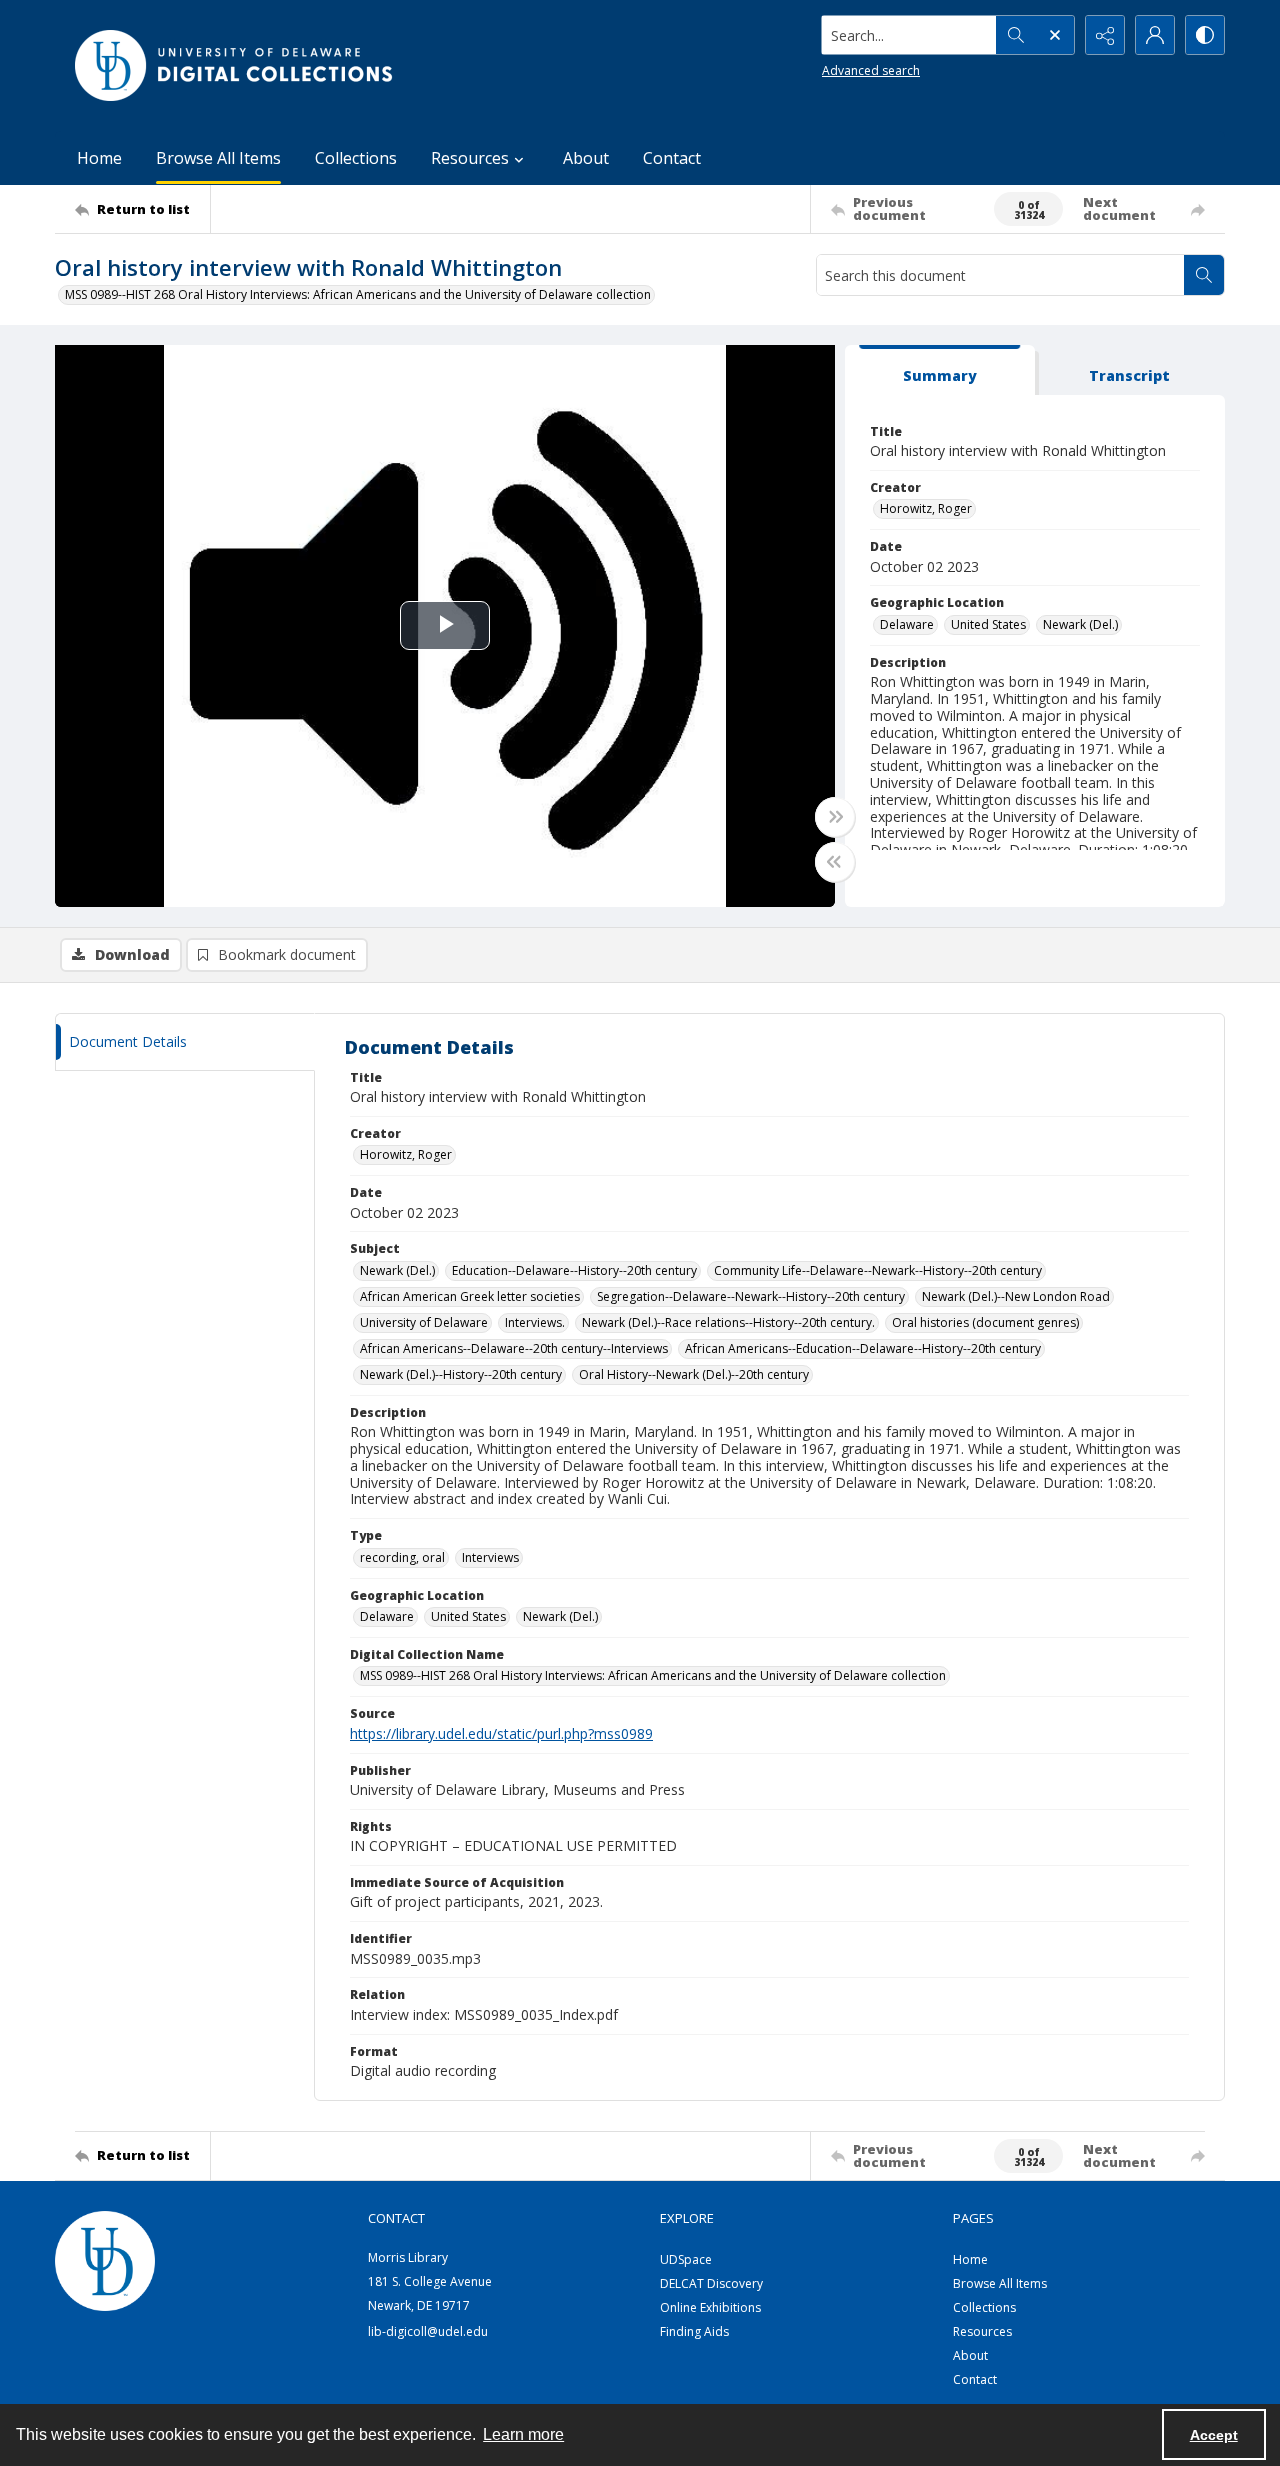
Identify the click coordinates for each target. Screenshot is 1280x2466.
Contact (672, 158)
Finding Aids (694, 2331)
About (586, 158)
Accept (1214, 2435)
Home (99, 158)
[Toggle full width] (835, 817)
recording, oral (402, 1557)
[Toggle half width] (835, 862)
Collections (356, 158)
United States (988, 624)
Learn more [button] (523, 2434)
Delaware (907, 624)
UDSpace (686, 2259)
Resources (982, 2331)
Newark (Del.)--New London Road (1016, 1296)
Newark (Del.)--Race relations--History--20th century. (728, 1322)
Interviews (490, 1557)
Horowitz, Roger (926, 508)
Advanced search (871, 70)
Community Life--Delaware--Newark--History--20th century (878, 1270)
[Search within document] (1204, 275)
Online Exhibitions (710, 2307)
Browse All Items (218, 158)
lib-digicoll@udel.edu (428, 2331)
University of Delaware (424, 1322)
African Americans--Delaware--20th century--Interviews (514, 1348)
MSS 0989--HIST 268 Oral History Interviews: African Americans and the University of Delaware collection (358, 294)
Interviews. (535, 1322)
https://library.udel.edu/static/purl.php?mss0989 (501, 1733)
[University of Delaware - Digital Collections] (235, 65)
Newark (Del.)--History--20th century (461, 1374)
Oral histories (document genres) (985, 1322)
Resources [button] (470, 158)
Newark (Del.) (1080, 624)
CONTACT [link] (396, 2218)
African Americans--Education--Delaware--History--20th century (863, 1348)
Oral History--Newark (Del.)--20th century (694, 1374)
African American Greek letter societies (470, 1296)
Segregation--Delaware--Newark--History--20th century (751, 1296)
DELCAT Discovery (711, 2283)
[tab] (940, 370)
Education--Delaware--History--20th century (574, 1270)
